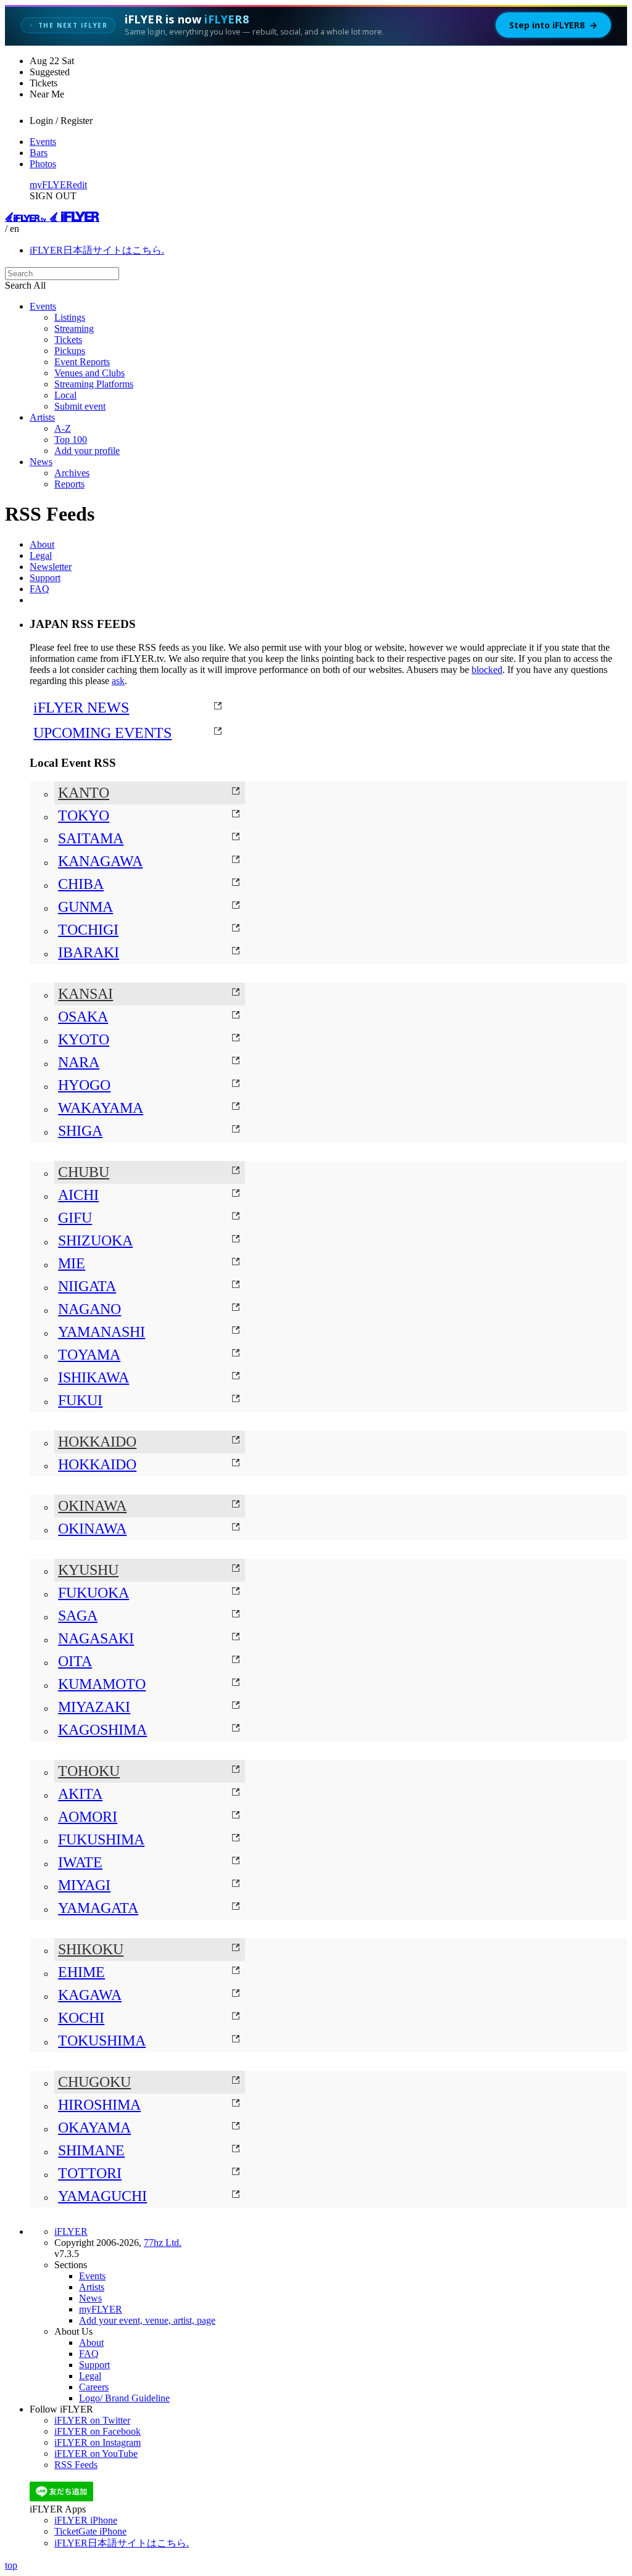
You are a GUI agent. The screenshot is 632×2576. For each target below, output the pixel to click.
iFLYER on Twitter (92, 2420)
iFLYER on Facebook (98, 2431)
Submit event (80, 406)
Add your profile (87, 451)
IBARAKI (89, 952)
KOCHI (81, 2018)
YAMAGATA (98, 1908)
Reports (69, 484)
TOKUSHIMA (102, 2041)
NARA (79, 1062)
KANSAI (85, 994)
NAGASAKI (96, 1638)
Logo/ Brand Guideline (124, 2398)
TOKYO (84, 815)
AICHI (78, 1195)
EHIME (81, 1972)
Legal (41, 555)
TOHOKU (89, 1771)
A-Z (63, 428)
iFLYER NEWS (81, 708)
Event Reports (82, 362)
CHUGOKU (94, 2082)
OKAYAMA (94, 2128)
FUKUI (80, 1400)
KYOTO (84, 1039)
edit (80, 185)
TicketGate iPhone (90, 2531)
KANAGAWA (100, 861)
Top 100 (71, 440)
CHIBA (81, 884)
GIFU (75, 1218)
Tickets (68, 340)
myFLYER (51, 185)
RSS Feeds (76, 2465)
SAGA (78, 1616)
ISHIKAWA (94, 1377)
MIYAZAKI (94, 1707)
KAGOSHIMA (102, 1730)
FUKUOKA (94, 1593)
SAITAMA (91, 838)
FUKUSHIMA (101, 1839)
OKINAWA (92, 1506)
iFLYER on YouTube (96, 2454)
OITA (75, 1661)
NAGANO (89, 1309)
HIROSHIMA (99, 2105)
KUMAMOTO (102, 1684)
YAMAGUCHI (102, 2196)
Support (45, 578)
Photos (43, 164)
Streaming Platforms (94, 384)
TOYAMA (89, 1355)
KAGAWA (90, 1995)
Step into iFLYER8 (553, 25)
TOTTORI (90, 2173)
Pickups (70, 351)
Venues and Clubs (89, 373)
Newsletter (51, 567)
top (11, 2565)
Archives (72, 473)
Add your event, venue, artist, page (147, 2320)
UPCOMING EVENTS (102, 733)
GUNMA (85, 907)
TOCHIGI (88, 930)
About (42, 544)
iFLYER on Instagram (98, 2442)
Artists (42, 417)
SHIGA (80, 1131)
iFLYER (71, 2231)
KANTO (84, 793)
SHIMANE (91, 2150)
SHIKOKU (91, 1949)
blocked (487, 670)
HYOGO (84, 1085)
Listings (70, 317)
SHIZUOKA (95, 1241)
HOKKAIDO (97, 1442)
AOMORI (88, 1817)
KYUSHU (88, 1570)
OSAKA (83, 1017)
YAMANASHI (102, 1332)
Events (43, 142)
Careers (94, 2387)
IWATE (80, 1862)
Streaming (74, 328)
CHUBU (84, 1172)
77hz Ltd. (163, 2243)
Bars (39, 153)
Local (65, 395)
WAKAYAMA (101, 1108)
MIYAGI (84, 1885)
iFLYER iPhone (86, 2520)
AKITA (80, 1794)
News (41, 462)
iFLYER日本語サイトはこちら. (97, 250)
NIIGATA (87, 1286)
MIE (72, 1263)
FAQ (39, 589)
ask (118, 681)
